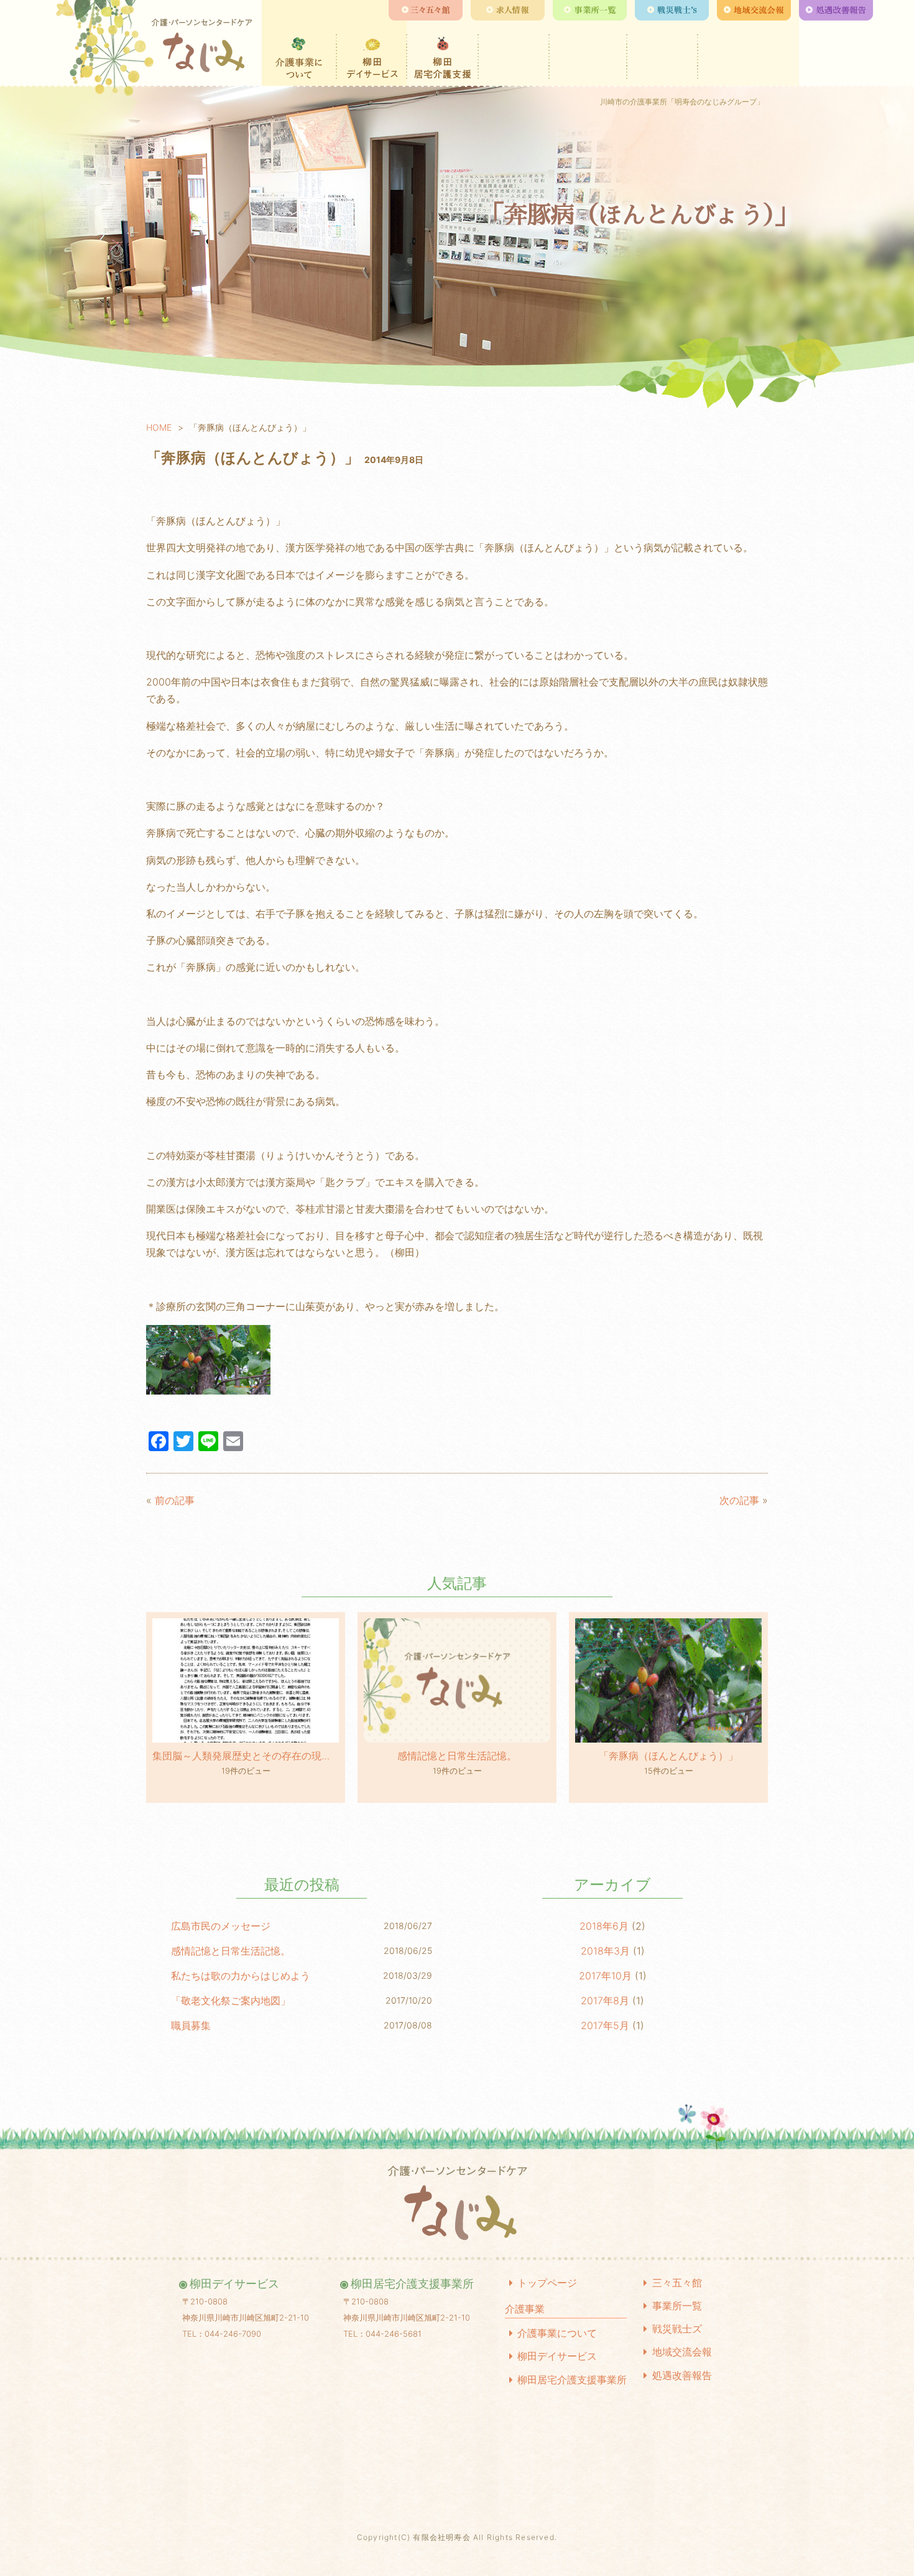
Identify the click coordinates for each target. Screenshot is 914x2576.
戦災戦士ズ (677, 2329)
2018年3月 (605, 1951)
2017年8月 (605, 2001)
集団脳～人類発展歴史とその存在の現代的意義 (246, 1756)
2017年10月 (605, 1976)
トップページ (547, 2283)
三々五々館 (677, 2283)
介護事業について (557, 2333)
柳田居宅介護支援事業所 (572, 2380)
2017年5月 (605, 2025)
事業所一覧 (677, 2306)
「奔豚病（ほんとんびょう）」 (668, 1756)
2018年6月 (604, 1926)
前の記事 (175, 1500)
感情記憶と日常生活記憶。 (457, 1756)
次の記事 (739, 1500)
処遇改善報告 (682, 2375)
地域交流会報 (682, 2352)
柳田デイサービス (557, 2356)
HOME (159, 427)
